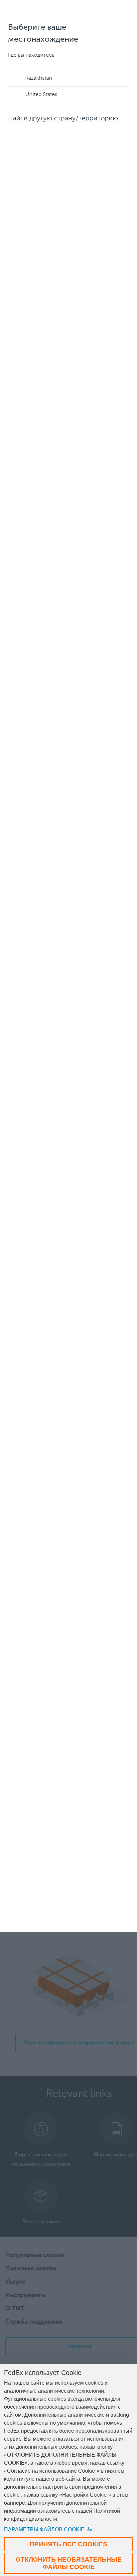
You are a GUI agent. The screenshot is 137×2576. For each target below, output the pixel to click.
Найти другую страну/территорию (63, 119)
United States (41, 95)
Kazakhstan (39, 78)
